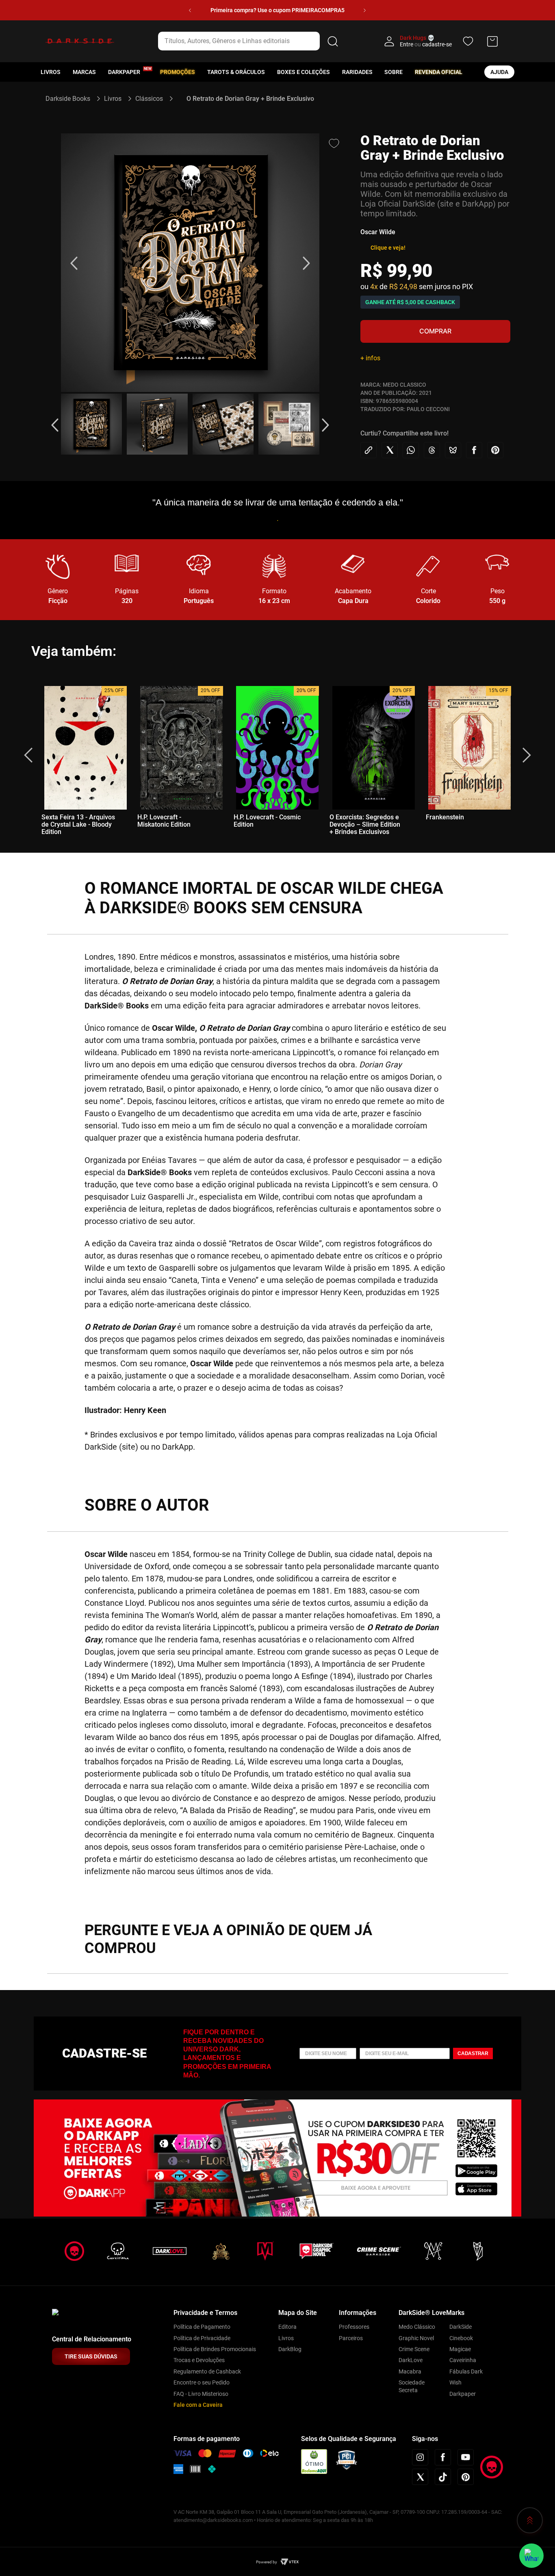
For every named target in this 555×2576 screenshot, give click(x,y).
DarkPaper (124, 72)
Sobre (393, 72)
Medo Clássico (417, 2327)
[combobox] (249, 41)
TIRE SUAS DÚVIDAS (91, 2356)
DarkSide (461, 2327)
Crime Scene (414, 2349)
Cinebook (461, 2338)
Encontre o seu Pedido (202, 2382)
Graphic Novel (416, 2338)
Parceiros (351, 2338)
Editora (287, 2327)
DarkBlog (290, 2349)
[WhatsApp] (531, 2556)
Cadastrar (473, 2053)
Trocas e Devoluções (199, 2360)
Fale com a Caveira (198, 2405)
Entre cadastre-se (426, 44)
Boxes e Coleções (304, 72)
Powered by (267, 2562)
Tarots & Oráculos (236, 72)
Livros (51, 72)
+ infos (370, 358)
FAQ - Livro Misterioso (201, 2394)
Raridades (357, 72)
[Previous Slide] (190, 10)
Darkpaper (463, 2394)
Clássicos (149, 99)
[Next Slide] (365, 10)
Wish (455, 2382)
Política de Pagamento (202, 2327)
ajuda (499, 72)
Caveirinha (463, 2360)
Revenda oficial (439, 72)
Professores (354, 2327)
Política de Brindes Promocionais (215, 2349)
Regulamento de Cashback (207, 2371)
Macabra (410, 2371)
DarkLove (411, 2360)
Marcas (84, 72)
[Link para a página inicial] (71, 99)
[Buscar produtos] (333, 41)
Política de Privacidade (202, 2338)
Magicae (460, 2349)
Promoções (178, 72)
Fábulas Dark (466, 2371)
